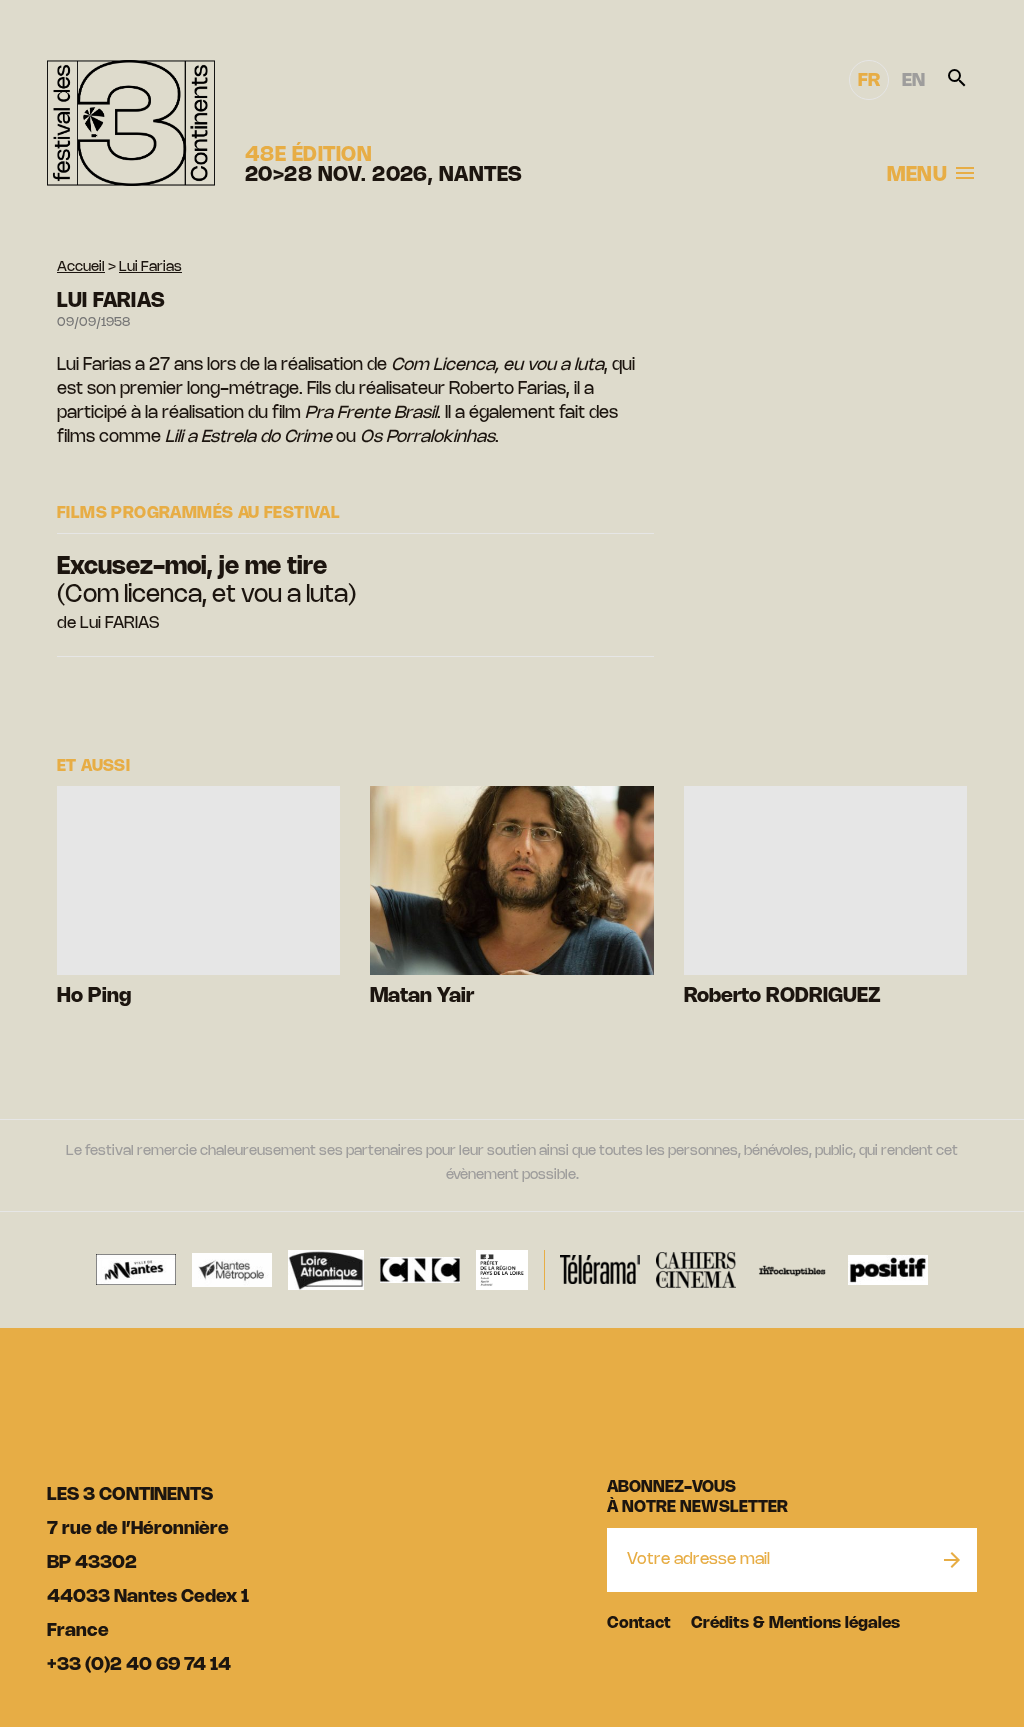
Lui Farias (150, 267)
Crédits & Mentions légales (795, 1623)
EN (913, 81)
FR (869, 81)
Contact (639, 1623)
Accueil (81, 267)
